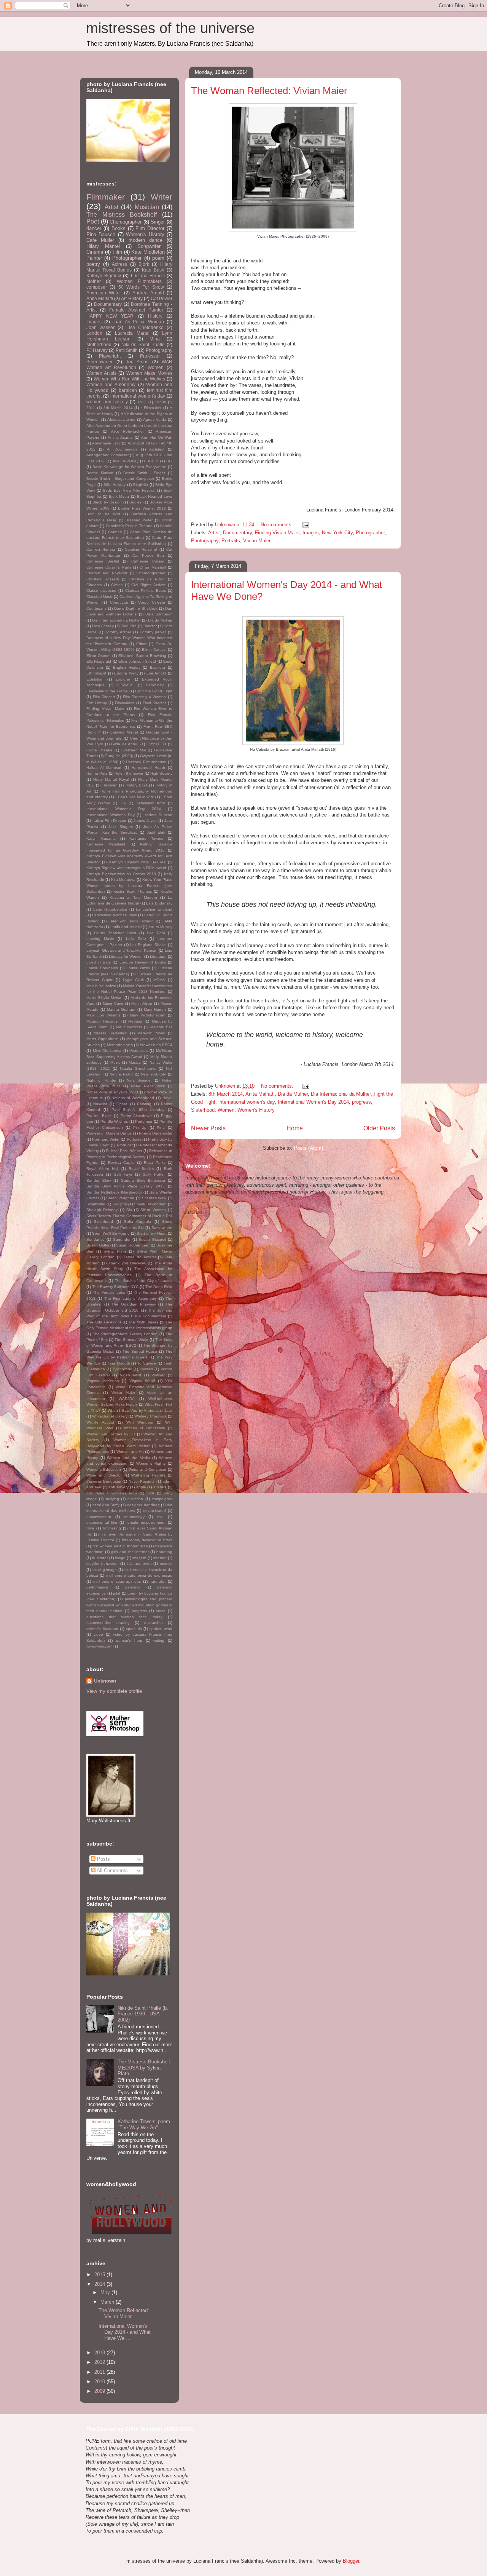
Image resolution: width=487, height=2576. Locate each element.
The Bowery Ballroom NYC (115, 1287)
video (98, 1634)
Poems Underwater (156, 1133)
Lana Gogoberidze (110, 909)
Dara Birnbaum (159, 614)
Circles (117, 585)
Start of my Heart (152, 1233)
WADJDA (127, 1399)
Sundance (95, 1239)
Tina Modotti (119, 1363)
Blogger (351, 2561)
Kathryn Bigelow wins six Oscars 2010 (121, 874)
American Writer (104, 293)
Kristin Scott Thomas (132, 891)
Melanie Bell (161, 1027)
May (106, 2292)
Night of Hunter (101, 1080)
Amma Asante (120, 437)
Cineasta (94, 585)
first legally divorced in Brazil (147, 1540)
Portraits (231, 541)
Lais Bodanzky (159, 903)
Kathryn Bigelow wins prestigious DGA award (126, 868)
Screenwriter (99, 362)
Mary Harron (155, 1009)
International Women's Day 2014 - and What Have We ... (125, 2332)
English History (127, 667)
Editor (141, 644)
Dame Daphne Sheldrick (136, 608)
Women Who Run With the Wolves (130, 379)
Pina (161, 1127)
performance (97, 1587)
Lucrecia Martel (132, 333)
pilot (117, 1593)
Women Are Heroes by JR (111, 1434)
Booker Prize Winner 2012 (142, 508)
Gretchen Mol (134, 750)
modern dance (146, 240)
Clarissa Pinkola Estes (146, 590)
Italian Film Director (109, 821)
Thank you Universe (127, 1263)
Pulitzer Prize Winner (124, 1151)
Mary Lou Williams (103, 1015)
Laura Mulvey (161, 927)
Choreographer (126, 222)
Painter (94, 258)
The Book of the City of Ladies (144, 1281)
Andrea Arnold (148, 293)
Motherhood (99, 344)
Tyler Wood (123, 1369)
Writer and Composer (147, 1469)
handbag (164, 1552)
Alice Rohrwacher (128, 431)
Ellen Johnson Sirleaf (137, 661)
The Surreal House (140, 1351)
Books (119, 228)
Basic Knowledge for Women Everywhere (129, 467)
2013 (100, 2353)
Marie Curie (113, 1003)
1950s (160, 402)
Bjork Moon (119, 496)
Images (311, 533)
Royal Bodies (141, 1169)
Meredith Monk (151, 1033)
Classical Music (99, 597)
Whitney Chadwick (150, 1416)
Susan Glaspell (152, 1239)
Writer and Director (104, 1475)
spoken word (161, 1629)
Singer (158, 222)
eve (160, 1517)
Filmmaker (106, 197)
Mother (94, 281)
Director (150, 626)
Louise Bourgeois (102, 968)
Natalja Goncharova (138, 1068)
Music (115, 1062)
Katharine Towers (146, 838)
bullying (112, 1499)
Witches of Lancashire (144, 1428)
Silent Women (153, 1210)
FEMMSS (125, 685)
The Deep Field (159, 1287)
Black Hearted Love (155, 496)
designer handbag (143, 1505)
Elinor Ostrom (98, 656)
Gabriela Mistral (123, 732)
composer (97, 287)
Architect (157, 449)
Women (226, 1110)
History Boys (137, 785)
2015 (100, 2275)
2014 (100, 2284)
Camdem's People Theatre (129, 526)
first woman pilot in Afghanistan (120, 1546)
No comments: (278, 525)
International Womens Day (111, 815)
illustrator (100, 1558)
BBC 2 (152, 461)
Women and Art (130, 1452)
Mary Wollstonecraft (148, 1015)
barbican (128, 390)
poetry (93, 264)
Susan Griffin (98, 1245)
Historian (110, 785)
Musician (147, 207)
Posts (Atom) (308, 1148)
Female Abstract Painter (136, 310)
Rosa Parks (154, 1163)
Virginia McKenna (103, 1381)
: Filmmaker (151, 408)
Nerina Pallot (121, 1074)
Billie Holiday (115, 485)
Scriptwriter (96, 1204)
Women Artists (101, 373)
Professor (150, 356)
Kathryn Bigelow (104, 276)
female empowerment (146, 1522)
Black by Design (107, 502)
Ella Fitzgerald (99, 661)
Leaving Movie (100, 939)
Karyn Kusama (101, 838)
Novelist (100, 1104)
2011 (91, 408)
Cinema (95, 252)
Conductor (119, 602)
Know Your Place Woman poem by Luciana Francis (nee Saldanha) (129, 885)
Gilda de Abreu (125, 744)
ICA (123, 803)
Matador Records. (103, 1021)
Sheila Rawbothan (150, 1204)
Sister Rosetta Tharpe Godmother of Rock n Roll (129, 1216)
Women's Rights (151, 1463)
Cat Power (162, 298)
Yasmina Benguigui (104, 1481)
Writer (162, 197)
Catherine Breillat (103, 561)
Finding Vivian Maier (277, 533)
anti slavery (119, 1487)
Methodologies (120, 1045)
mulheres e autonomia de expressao (139, 1575)
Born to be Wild (103, 514)
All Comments (112, 1870)
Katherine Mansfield (106, 844)
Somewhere (162, 1228)
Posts (103, 1859)
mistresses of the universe (170, 28)
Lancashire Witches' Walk (115, 915)
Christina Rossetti (103, 579)
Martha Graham (121, 1009)
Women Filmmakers (139, 281)
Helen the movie (129, 773)
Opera (122, 1104)
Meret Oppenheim (102, 1039)
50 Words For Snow (141, 287)
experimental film (102, 1522)
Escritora (158, 667)
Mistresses (138, 1051)
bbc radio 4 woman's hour (112, 1493)
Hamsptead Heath (148, 768)
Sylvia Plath (115, 1251)
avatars (160, 1487)
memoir (166, 1564)
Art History (132, 298)
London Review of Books (143, 962)
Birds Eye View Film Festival (129, 490)
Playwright (110, 356)
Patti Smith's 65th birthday (138, 1110)
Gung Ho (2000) (119, 756)
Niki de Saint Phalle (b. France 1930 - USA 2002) (143, 2014)
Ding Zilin (129, 626)
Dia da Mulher (293, 1094)
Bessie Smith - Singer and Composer (120, 479)
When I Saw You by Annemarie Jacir (140, 1410)
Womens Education (104, 1469)
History (155, 316)
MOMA (159, 980)
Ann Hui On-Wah (157, 437)
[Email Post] (305, 525)
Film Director (150, 228)
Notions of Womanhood (133, 1098)
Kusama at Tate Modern (134, 897)
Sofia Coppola (138, 1222)
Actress (119, 264)
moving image (105, 1570)
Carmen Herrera (101, 549)
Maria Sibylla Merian (104, 998)
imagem (139, 1558)
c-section (135, 1499)
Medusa (135, 1021)
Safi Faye (123, 1174)
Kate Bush (153, 270)
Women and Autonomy (111, 384)
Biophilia (141, 485)
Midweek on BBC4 (156, 1045)
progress (361, 1102)
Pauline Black (99, 1116)
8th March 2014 (226, 1094)
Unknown (105, 1681)
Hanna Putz (97, 773)
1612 (142, 402)
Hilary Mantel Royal (111, 779)
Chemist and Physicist (107, 573)
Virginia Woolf (142, 1381)
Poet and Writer (106, 1139)
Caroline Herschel (141, 549)
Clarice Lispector (101, 590)
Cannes (115, 532)
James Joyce (145, 821)
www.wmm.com (99, 1646)
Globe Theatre (99, 750)
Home (295, 1128)
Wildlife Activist (100, 1422)
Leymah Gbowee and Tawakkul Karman (122, 950)
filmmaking (112, 1528)
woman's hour (129, 1640)
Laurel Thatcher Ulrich (115, 933)
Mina (155, 339)
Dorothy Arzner (118, 632)
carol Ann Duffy (106, 1505)
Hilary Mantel (103, 246)
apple (141, 1487)
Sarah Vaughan (120, 1198)
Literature (158, 956)
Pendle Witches (114, 1121)
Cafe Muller (100, 240)
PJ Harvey (97, 350)
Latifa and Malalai (126, 927)
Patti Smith (127, 350)
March (108, 2302)
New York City (337, 533)
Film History (97, 703)
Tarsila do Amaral (140, 1257)
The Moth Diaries (143, 1322)
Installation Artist (150, 803)
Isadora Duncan (158, 815)
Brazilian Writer (139, 520)
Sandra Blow (99, 1180)
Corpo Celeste (151, 602)
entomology (134, 1517)
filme (90, 1528)
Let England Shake (148, 945)
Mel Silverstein (129, 1027)
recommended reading (108, 1623)
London (94, 333)
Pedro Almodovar (136, 1116)
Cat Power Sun (148, 555)
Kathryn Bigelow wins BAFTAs (137, 862)
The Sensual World (131, 1340)
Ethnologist (96, 673)
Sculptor (120, 1204)
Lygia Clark (133, 980)
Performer (144, 1121)
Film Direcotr (104, 697)
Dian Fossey (103, 626)
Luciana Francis (148, 276)
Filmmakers (125, 703)
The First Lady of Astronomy (131, 1298)
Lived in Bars (99, 962)
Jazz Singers (121, 827)
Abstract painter (121, 419)
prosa (161, 1611)
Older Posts (379, 1128)
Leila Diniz (136, 939)
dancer (94, 228)
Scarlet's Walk (154, 1198)
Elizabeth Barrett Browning (142, 656)
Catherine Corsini (148, 561)
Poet (93, 221)
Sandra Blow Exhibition (143, 1180)
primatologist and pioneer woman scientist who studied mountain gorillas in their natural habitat (129, 1605)
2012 (100, 2362)
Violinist (158, 1375)
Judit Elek (156, 832)
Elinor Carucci (154, 650)
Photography (205, 541)
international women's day (247, 1102)
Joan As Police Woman (138, 322)
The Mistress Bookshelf (122, 215)
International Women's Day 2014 (313, 1102)
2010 (100, 2382)
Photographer (370, 533)
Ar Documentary (122, 449)
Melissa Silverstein (110, 1033)
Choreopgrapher (151, 573)
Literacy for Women (126, 956)
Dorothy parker (153, 632)
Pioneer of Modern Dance (109, 1133)
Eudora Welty (126, 673)
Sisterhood (203, 1110)
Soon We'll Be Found (111, 1233)
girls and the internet (130, 1552)
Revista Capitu (121, 1163)
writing (159, 1640)
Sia (129, 1210)
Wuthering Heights (148, 1475)
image (120, 1558)
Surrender (122, 1239)
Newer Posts (208, 1128)
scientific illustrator (102, 1629)
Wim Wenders (140, 1422)
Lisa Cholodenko (145, 327)
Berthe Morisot (100, 473)
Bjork (144, 264)
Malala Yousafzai (101, 986)
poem (158, 258)
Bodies (135, 502)
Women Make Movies (149, 373)
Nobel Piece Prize (148, 1086)
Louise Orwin (138, 968)
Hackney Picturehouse (146, 762)
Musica (135, 1062)
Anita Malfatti (260, 1094)
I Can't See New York (135, 797)
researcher (154, 1623)
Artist (214, 533)
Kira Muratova (123, 880)
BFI (169, 461)
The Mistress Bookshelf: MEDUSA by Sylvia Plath (145, 2068)
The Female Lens (109, 1292)
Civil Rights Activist (148, 585)
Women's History (256, 1110)
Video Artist (131, 1375)
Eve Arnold (156, 673)
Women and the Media (128, 1458)
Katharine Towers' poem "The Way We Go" (144, 2125)
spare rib (134, 1629)
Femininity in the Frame (107, 691)
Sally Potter (154, 1174)
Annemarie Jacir (106, 443)
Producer (125, 1145)
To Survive (147, 1363)
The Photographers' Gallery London (125, 1334)
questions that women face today (124, 1617)
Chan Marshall (153, 567)
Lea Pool (156, 933)
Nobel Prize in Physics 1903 (112, 1092)
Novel (167, 1098)
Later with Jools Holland (131, 921)
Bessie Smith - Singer (144, 473)
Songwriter (149, 246)
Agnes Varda (155, 419)
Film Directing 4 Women (144, 697)
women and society (107, 402)
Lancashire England (154, 909)
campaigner (162, 1499)
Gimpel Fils (156, 744)
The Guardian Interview (134, 1304)
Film (117, 252)
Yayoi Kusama (142, 1481)
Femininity (155, 685)
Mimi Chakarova (107, 1051)
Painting (144, 1104)
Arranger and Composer (107, 455)
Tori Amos (137, 362)
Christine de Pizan (147, 579)
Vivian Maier (257, 541)
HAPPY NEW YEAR (110, 316)
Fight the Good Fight (154, 691)
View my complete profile (114, 1691)
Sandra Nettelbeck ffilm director (114, 1192)
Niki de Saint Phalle (143, 344)
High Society (161, 773)
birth (150, 1493)
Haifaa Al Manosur (104, 768)
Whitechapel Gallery (110, 1416)
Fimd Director (154, 703)
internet (160, 1558)
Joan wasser (100, 327)
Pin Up (140, 1127)
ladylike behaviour (103, 1564)
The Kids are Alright (104, 1322)
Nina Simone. (139, 1080)
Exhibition (95, 679)
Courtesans (96, 608)
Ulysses (146, 1369)
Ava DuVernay (125, 461)
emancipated (154, 1511)
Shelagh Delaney (102, 1210)
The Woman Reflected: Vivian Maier (269, 91)
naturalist (158, 1581)
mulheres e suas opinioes (117, 1581)
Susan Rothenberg (133, 1245)
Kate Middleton (148, 252)
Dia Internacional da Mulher (341, 1094)
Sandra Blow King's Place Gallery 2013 (126, 1186)
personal (133, 1587)
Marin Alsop (142, 1003)
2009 (100, 2391)
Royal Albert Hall (102, 1169)
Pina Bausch (101, 234)
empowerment (99, 1517)
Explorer (123, 679)
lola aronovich (139, 1564)
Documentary (237, 533)
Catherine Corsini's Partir (109, 567)
